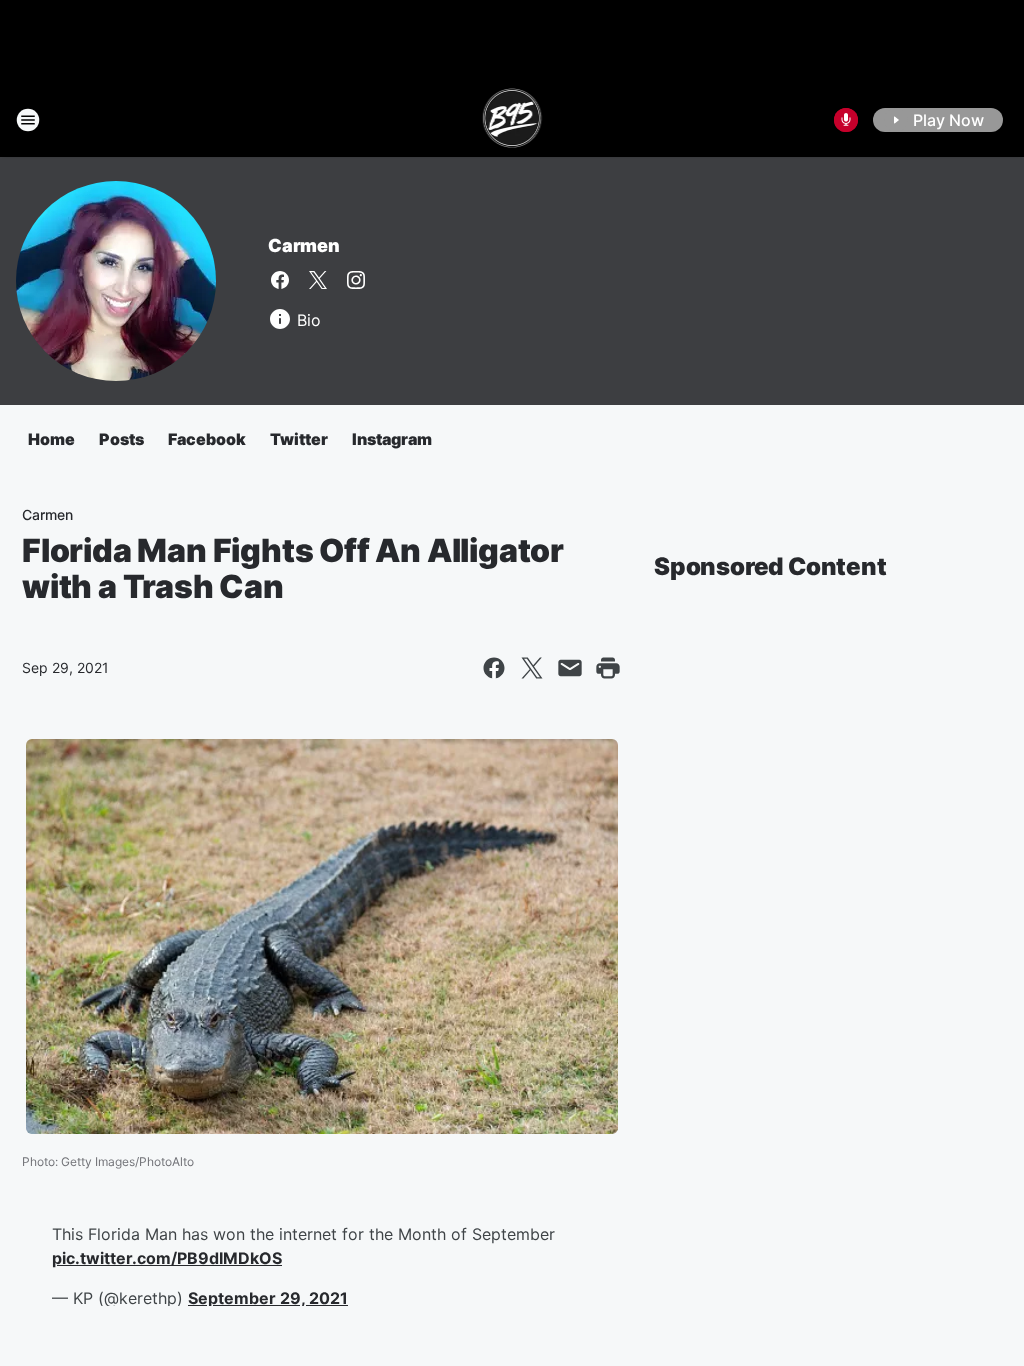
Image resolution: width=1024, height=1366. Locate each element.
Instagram (392, 439)
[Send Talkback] (846, 120)
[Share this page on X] (532, 668)
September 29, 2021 (268, 1298)
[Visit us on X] (318, 280)
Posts (121, 439)
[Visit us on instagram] (356, 280)
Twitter (299, 439)
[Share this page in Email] (570, 668)
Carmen (304, 245)
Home (51, 439)
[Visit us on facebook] (280, 280)
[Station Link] (512, 120)
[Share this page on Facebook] (494, 668)
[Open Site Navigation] (28, 120)
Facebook (207, 439)
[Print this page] (608, 668)
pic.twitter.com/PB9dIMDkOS (167, 1258)
